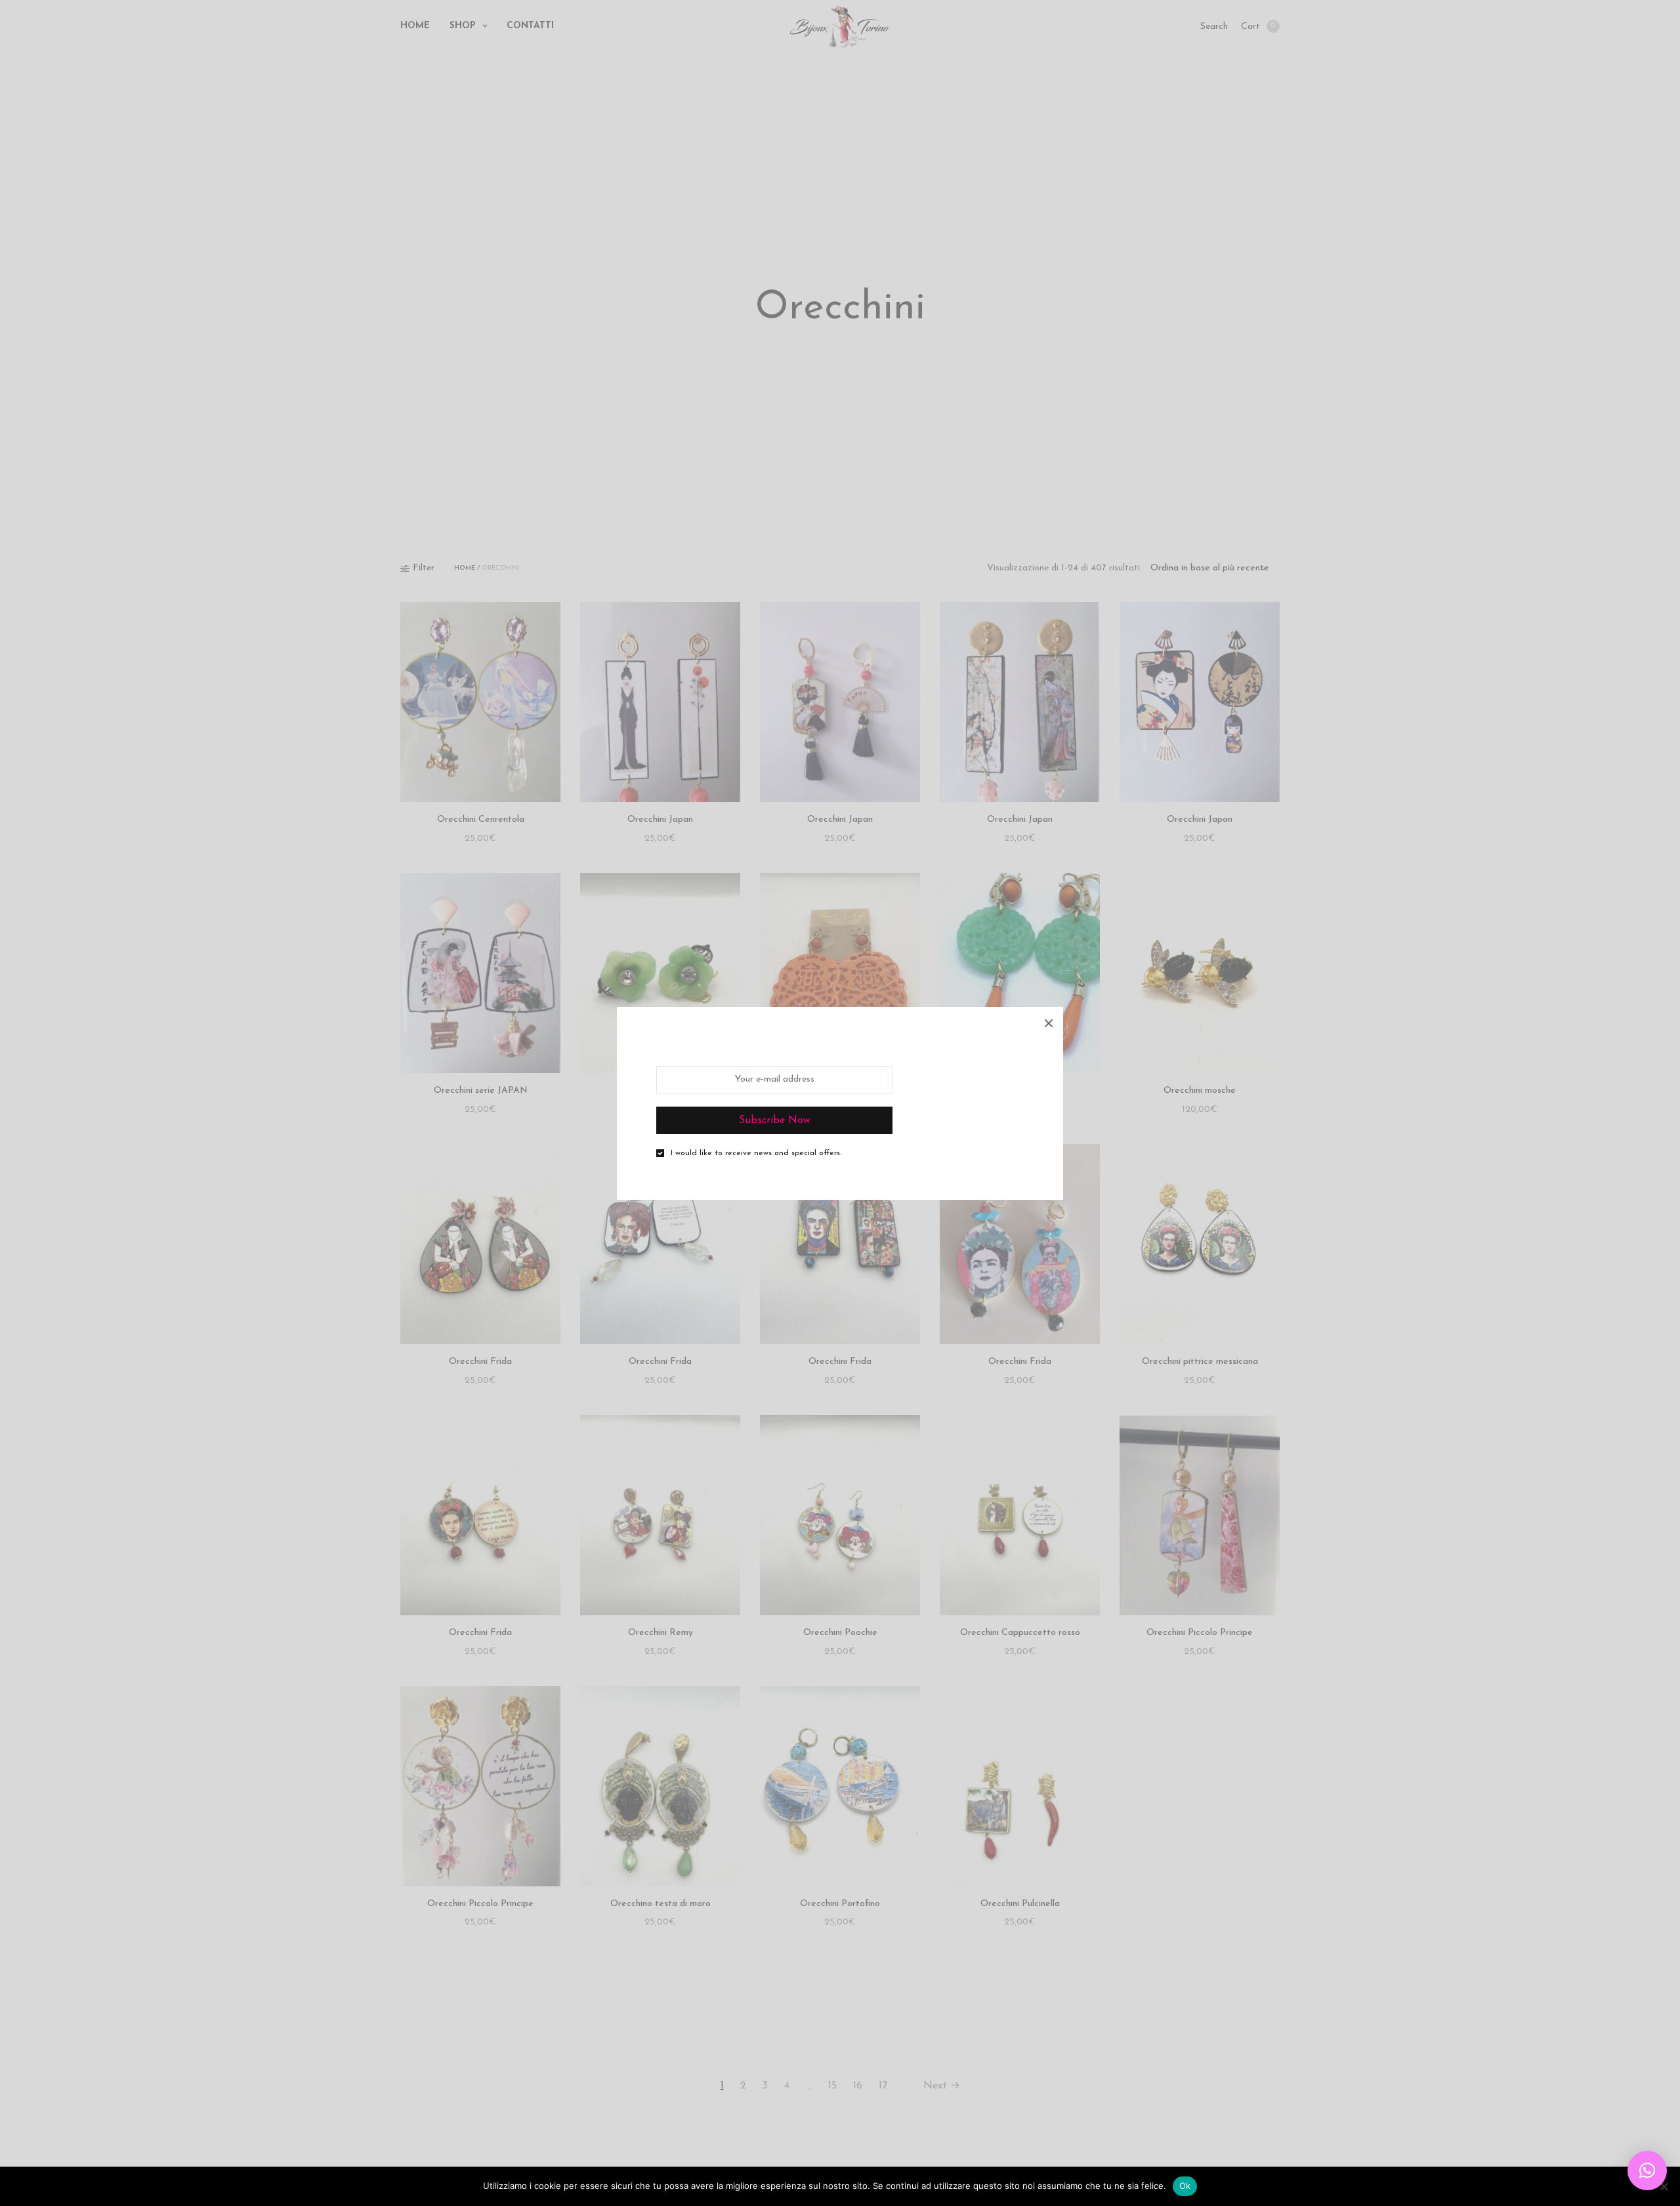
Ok (1185, 2186)
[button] (1647, 2171)
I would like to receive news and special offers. (756, 1153)
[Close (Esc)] (1049, 1021)
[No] (1664, 2186)
